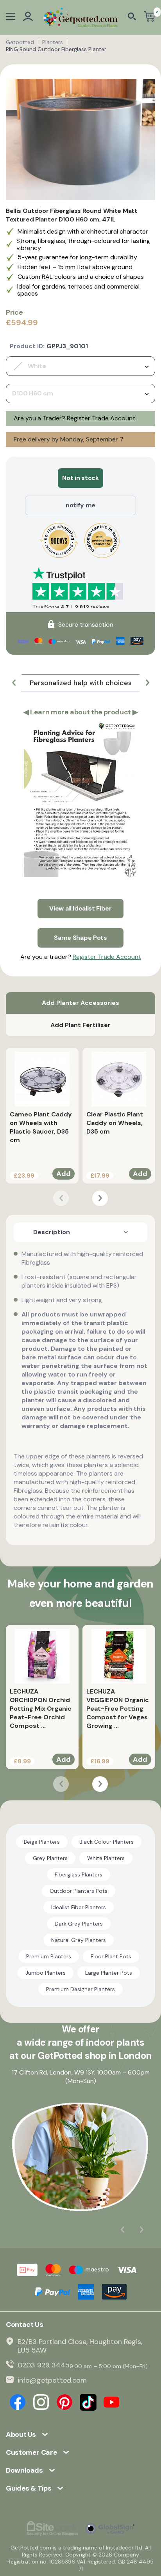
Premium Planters (49, 1956)
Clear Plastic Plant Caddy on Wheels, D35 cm (115, 1123)
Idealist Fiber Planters (79, 1907)
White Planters (106, 1858)
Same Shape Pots (80, 938)
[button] (14, 683)
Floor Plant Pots (111, 1956)
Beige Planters (42, 1842)
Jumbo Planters (46, 1973)
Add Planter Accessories (80, 1003)
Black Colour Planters (106, 1842)
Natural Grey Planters (79, 1940)
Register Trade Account (101, 418)
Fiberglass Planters (79, 1874)
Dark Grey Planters (79, 1924)
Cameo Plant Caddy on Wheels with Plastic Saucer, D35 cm (41, 1127)
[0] (149, 17)
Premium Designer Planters (80, 1989)
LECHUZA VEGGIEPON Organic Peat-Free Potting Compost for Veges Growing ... (118, 1709)
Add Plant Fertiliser (80, 1025)
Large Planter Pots (109, 1973)
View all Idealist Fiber (80, 908)
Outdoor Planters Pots (79, 1891)
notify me (80, 505)
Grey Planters (50, 1858)
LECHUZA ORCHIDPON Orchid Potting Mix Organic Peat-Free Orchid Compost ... (41, 1709)
